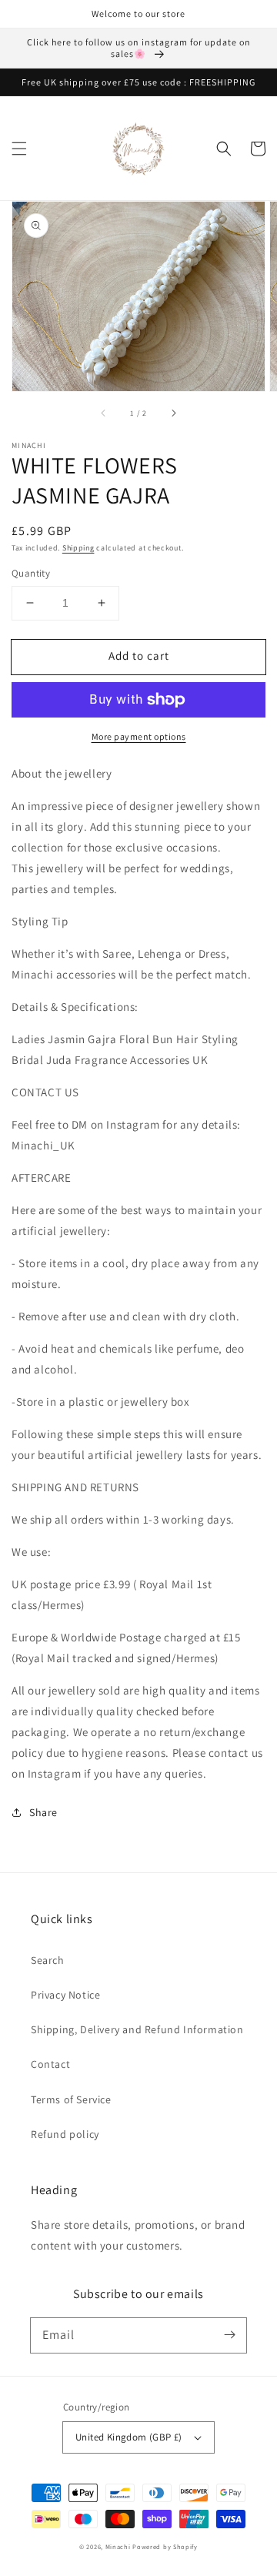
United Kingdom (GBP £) (129, 2437)
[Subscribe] (229, 2335)
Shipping (78, 548)
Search (48, 1960)
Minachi (118, 2546)
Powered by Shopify (165, 2546)
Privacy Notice (65, 1995)
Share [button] (43, 1812)
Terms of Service (71, 2099)
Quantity (31, 573)
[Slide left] (104, 413)
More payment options (139, 736)
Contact (50, 2064)
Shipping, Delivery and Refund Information (137, 2029)
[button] (19, 149)
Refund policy (65, 2134)
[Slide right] (173, 413)
